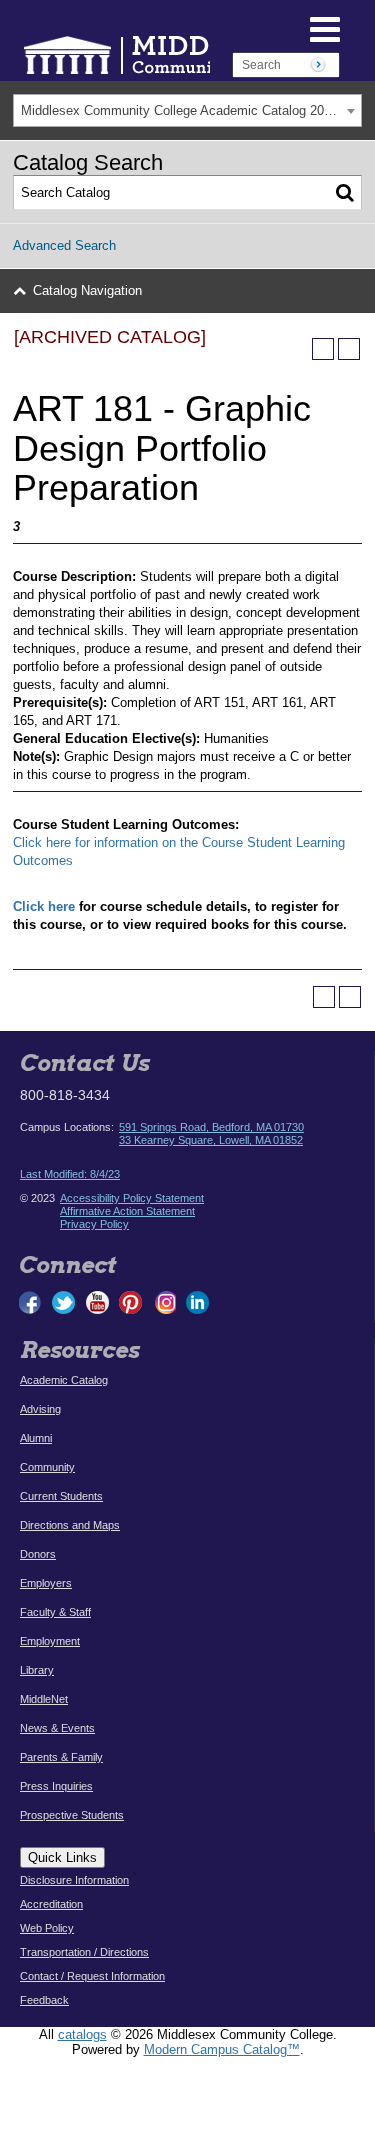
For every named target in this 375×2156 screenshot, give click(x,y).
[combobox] (187, 110)
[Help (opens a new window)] (349, 349)
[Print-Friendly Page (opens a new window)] (323, 349)
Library (37, 1670)
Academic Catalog (64, 1380)
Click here (44, 906)
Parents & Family (61, 1757)
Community (47, 1467)
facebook (31, 1302)
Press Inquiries (56, 1786)
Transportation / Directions (84, 1952)
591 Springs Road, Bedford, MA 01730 (211, 1127)
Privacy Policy (94, 1224)
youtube (97, 1302)
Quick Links (62, 1857)
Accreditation (51, 1904)
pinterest (131, 1302)
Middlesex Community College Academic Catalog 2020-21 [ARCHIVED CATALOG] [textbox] (191, 110)
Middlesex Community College (180, 54)
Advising (40, 1409)
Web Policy (47, 1928)
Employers (46, 1583)
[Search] (345, 193)
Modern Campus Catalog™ (222, 2049)
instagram (164, 1302)
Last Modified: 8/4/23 (70, 1174)
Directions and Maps (70, 1525)
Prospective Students (72, 1815)
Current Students (61, 1496)
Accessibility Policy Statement (132, 1198)
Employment (50, 1641)
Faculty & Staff (55, 1612)
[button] (282, 28)
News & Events (57, 1728)
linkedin (197, 1302)
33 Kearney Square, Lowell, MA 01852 (211, 1140)
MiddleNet (44, 1699)
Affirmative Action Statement (127, 1211)
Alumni (36, 1438)
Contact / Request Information (92, 1976)
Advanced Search (64, 245)
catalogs (82, 2034)
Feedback (44, 2000)
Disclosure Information (74, 1880)
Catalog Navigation (87, 290)
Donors (38, 1554)
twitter (64, 1302)
